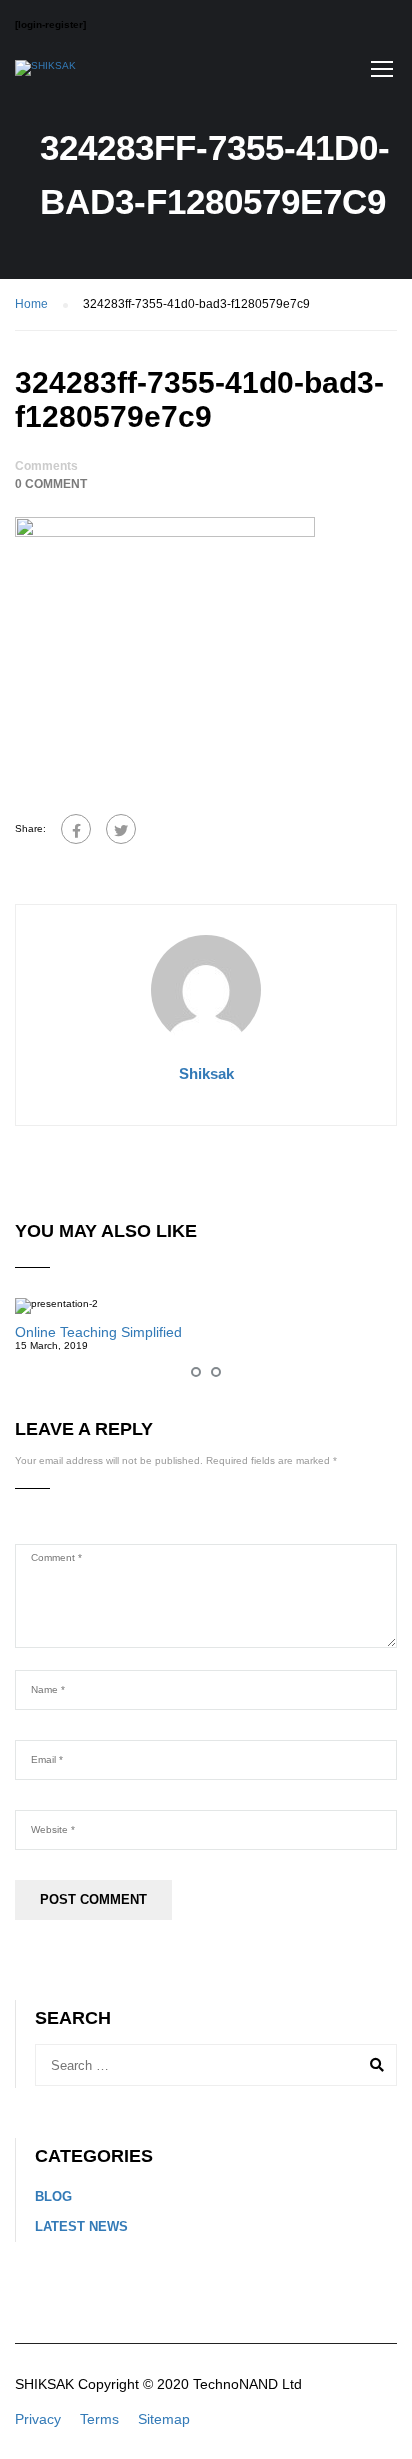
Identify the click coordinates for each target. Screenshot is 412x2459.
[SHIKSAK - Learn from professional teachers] (45, 73)
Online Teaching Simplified (98, 1332)
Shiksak (206, 1073)
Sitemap (164, 2419)
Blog (53, 2196)
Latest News (81, 2226)
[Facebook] (76, 829)
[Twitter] (121, 829)
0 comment (51, 484)
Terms (99, 2419)
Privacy (38, 2419)
